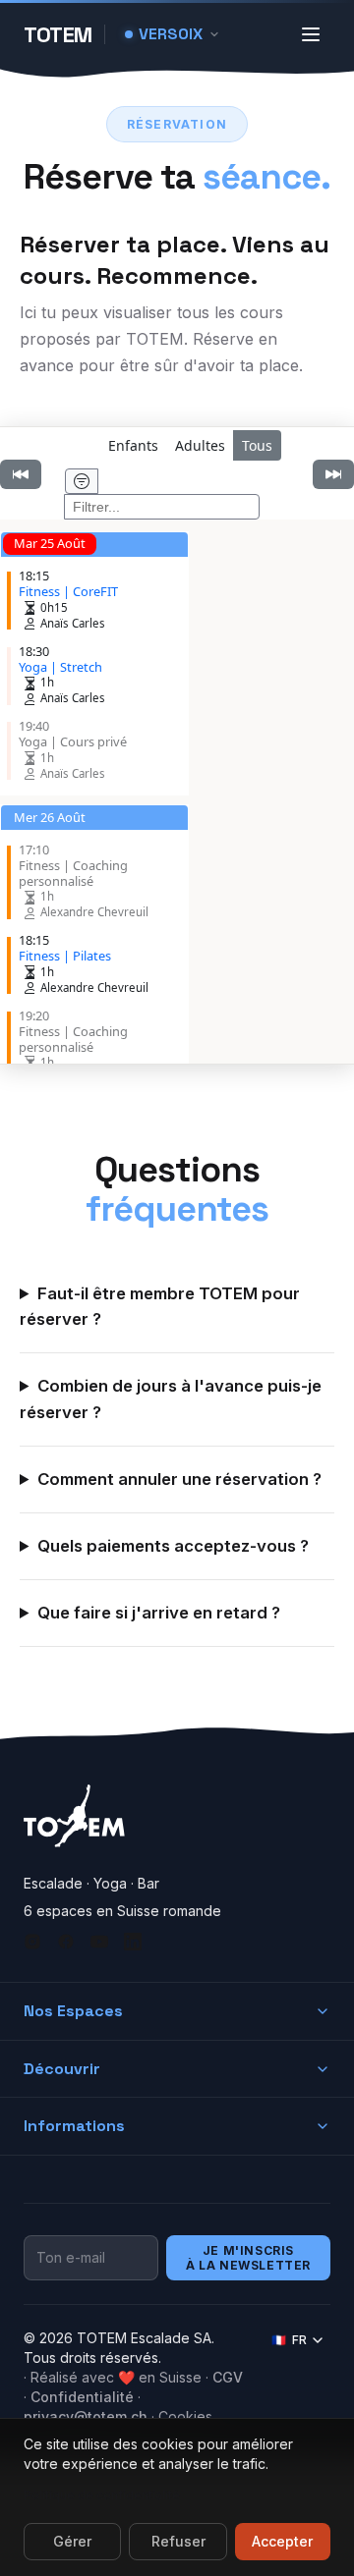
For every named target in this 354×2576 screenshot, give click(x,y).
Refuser (178, 2541)
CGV (228, 2377)
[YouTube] (99, 1942)
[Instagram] (32, 1942)
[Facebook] (66, 1942)
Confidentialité (82, 2397)
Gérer (72, 2541)
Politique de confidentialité (102, 2495)
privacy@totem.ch (86, 2416)
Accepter (282, 2541)
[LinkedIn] (133, 1942)
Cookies (185, 2416)
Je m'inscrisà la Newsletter (248, 2258)
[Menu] (311, 34)
